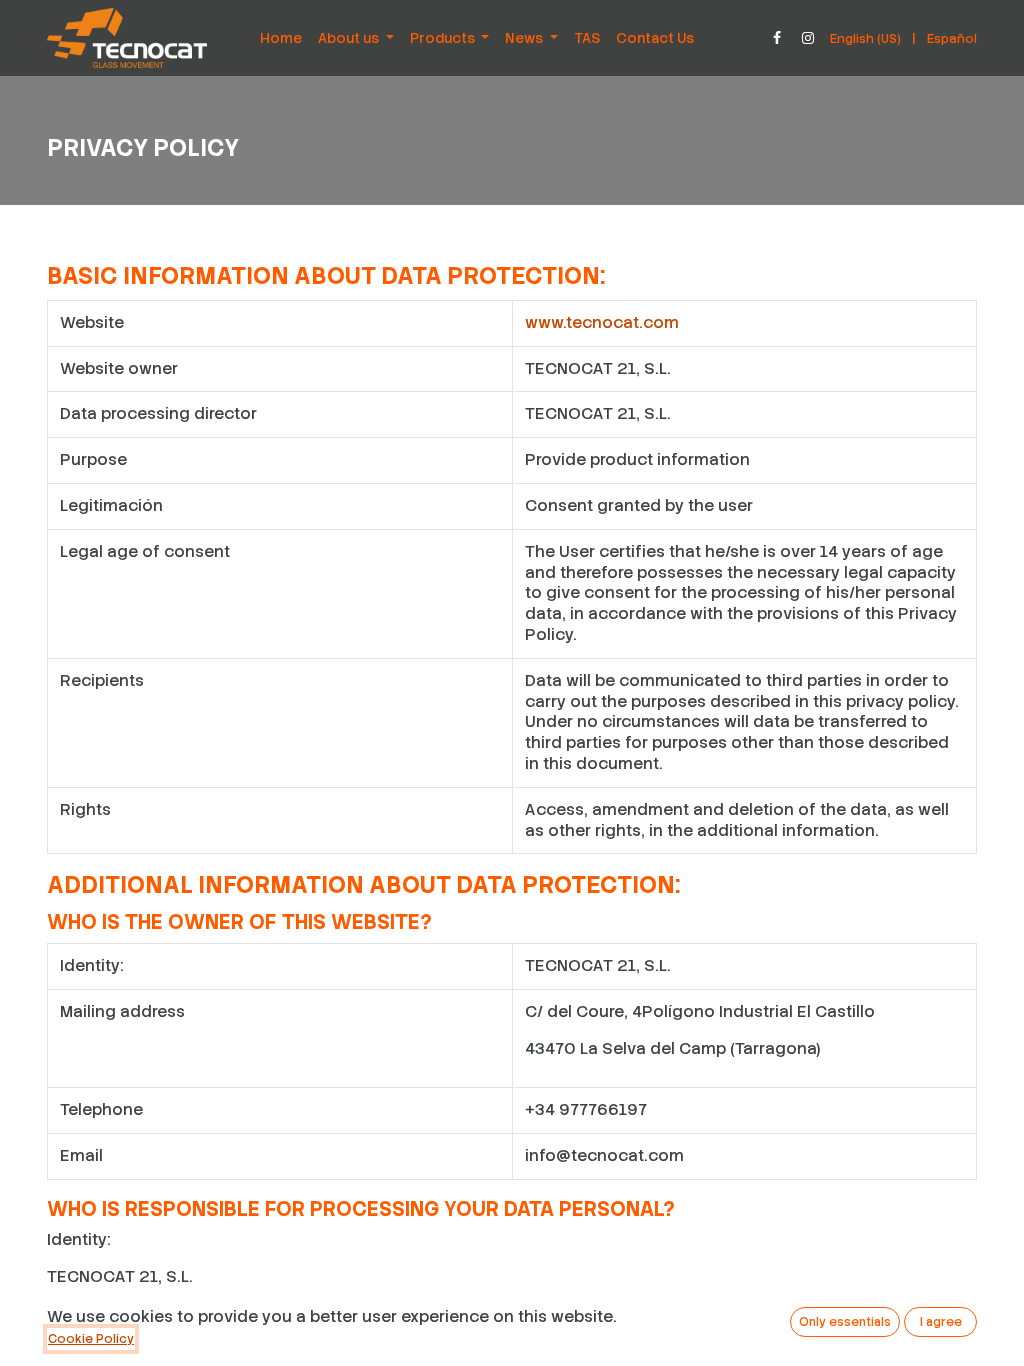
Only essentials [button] (845, 1322)
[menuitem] (281, 38)
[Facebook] (777, 38)
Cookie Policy (91, 1339)
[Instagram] (808, 38)
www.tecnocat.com (602, 322)
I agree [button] (941, 1322)
